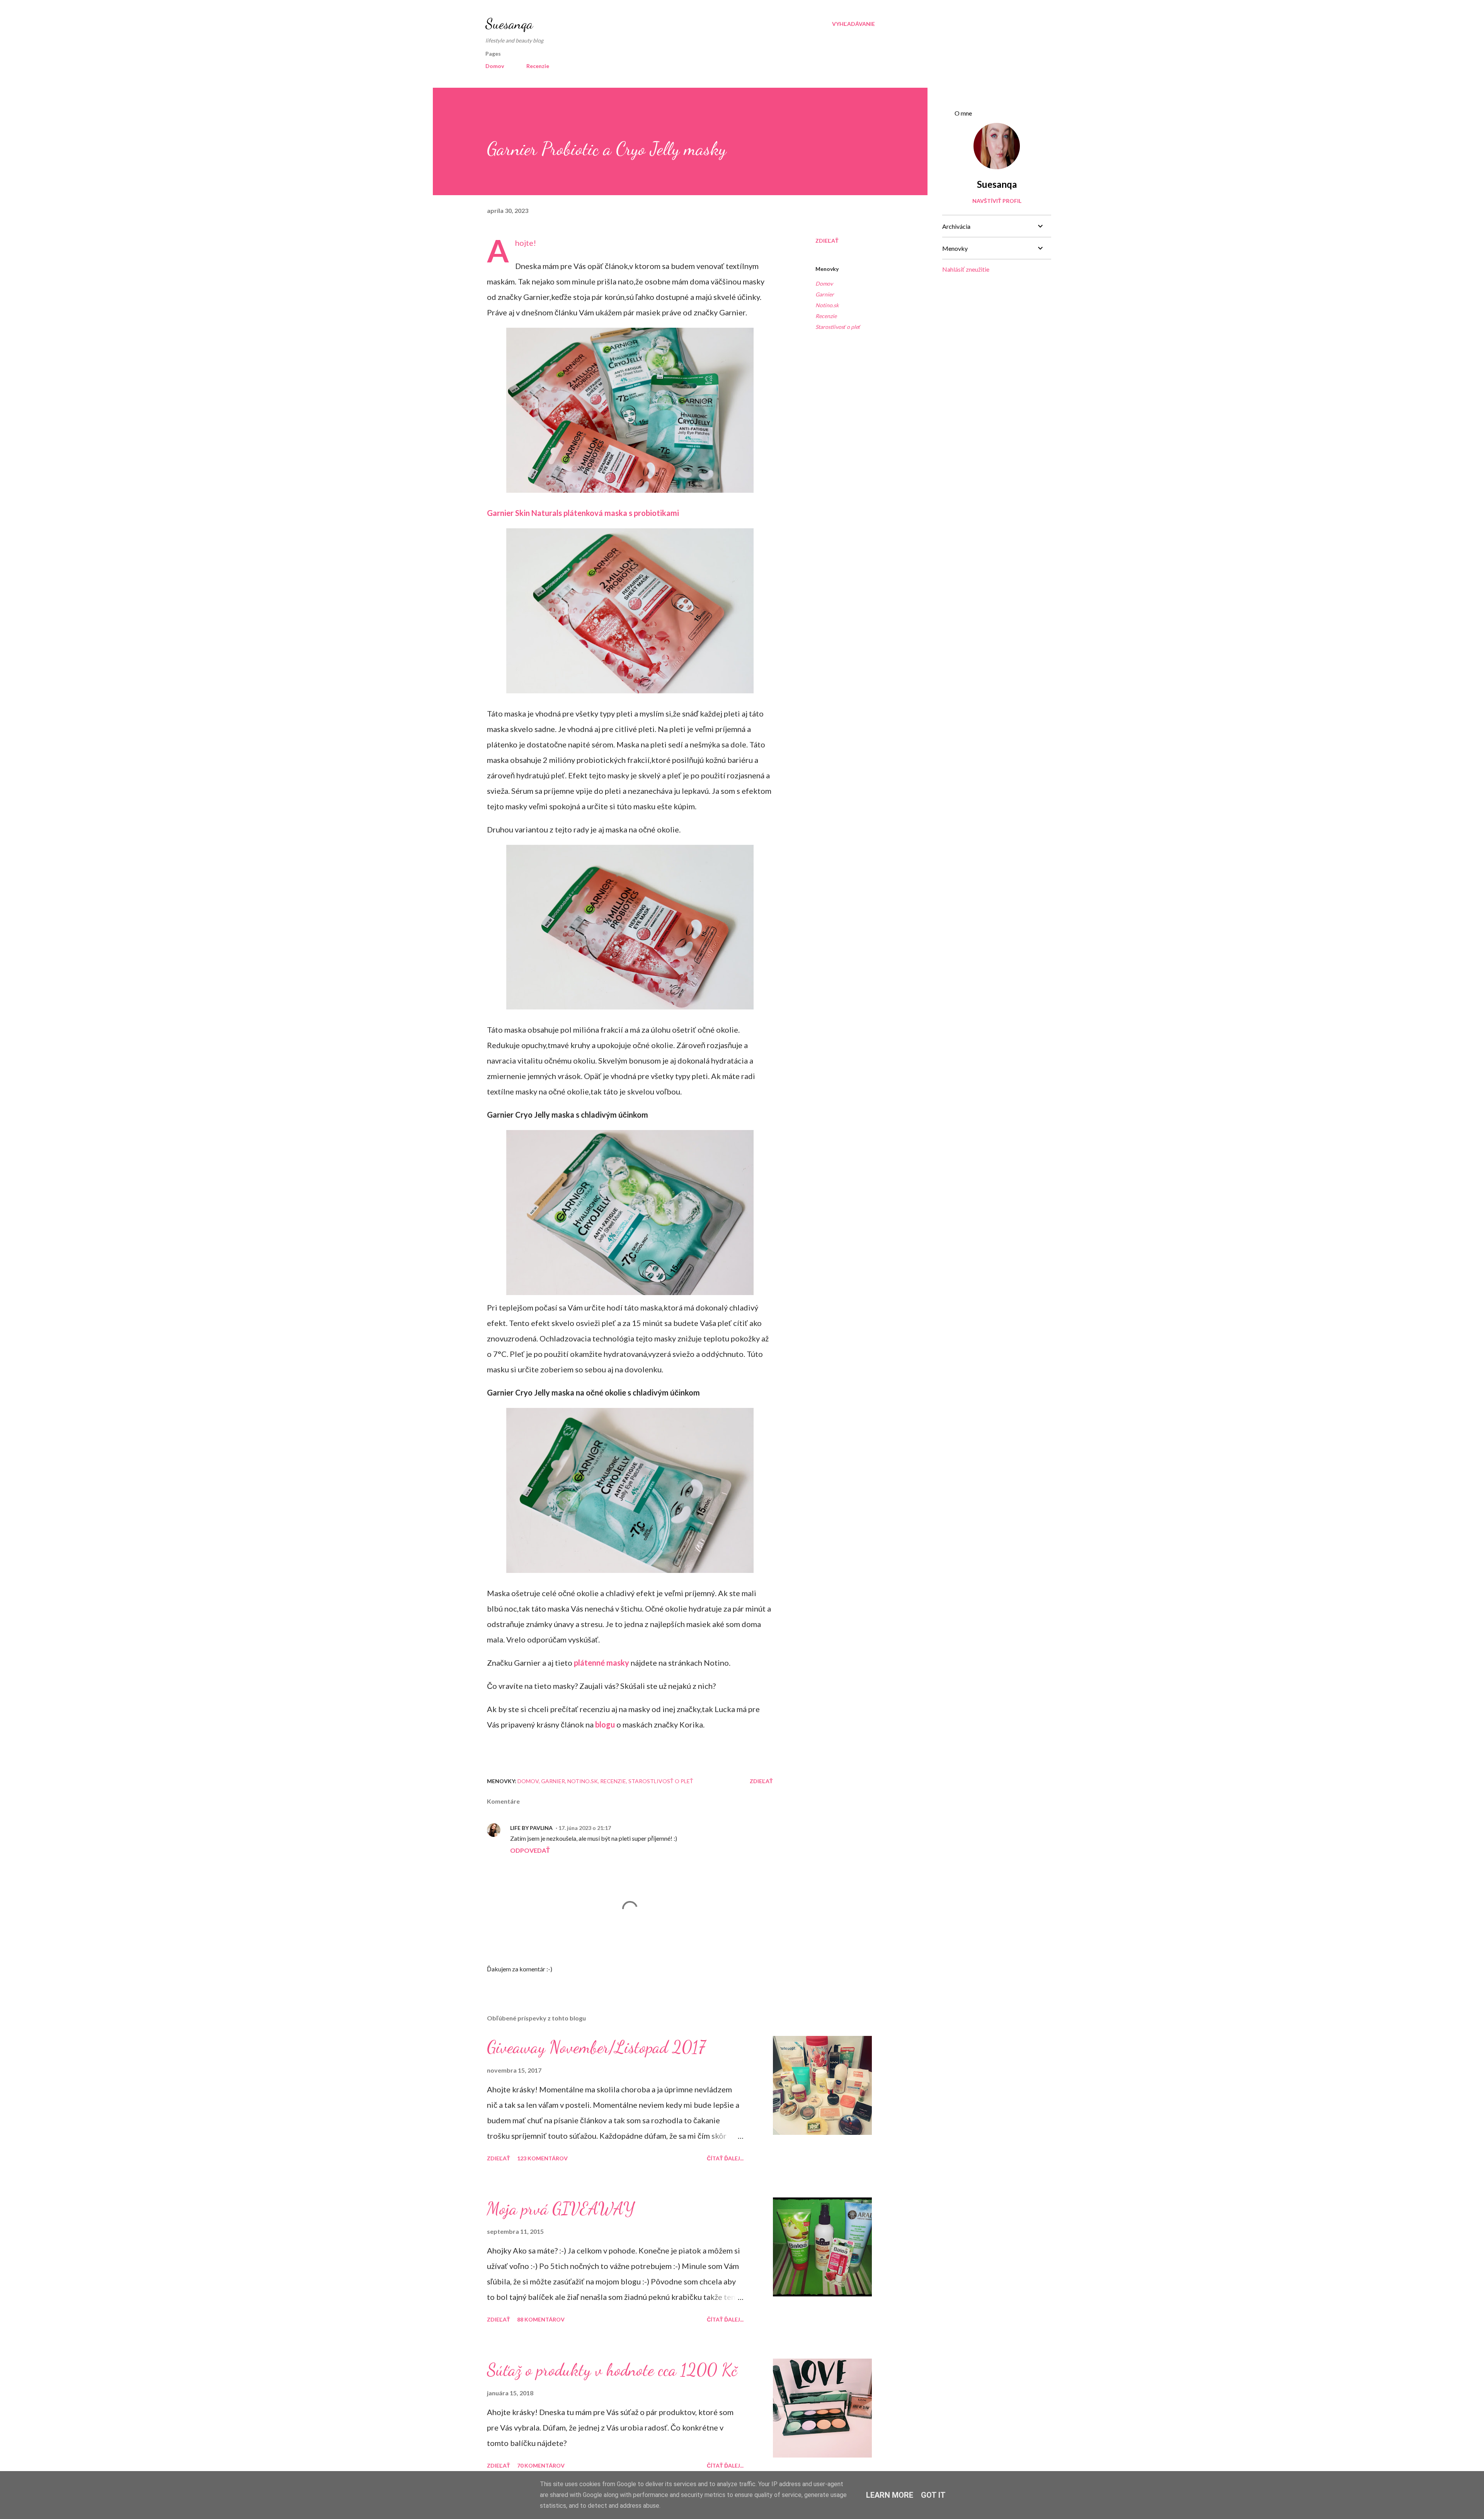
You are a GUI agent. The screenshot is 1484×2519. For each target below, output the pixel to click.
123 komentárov (542, 2158)
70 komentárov (541, 2465)
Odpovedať (530, 1850)
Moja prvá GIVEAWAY (561, 2209)
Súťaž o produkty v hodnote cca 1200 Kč (612, 2370)
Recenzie (538, 66)
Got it (933, 2495)
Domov (495, 66)
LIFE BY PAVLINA (531, 1828)
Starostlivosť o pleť (838, 327)
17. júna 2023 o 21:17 (585, 1828)
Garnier (825, 294)
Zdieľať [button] (827, 241)
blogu (605, 1724)
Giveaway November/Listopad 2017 (596, 2047)
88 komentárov (541, 2319)
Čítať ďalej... (725, 2158)
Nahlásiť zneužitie (966, 269)
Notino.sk (827, 305)
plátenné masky (602, 1663)
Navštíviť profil (997, 201)
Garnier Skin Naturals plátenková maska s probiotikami (583, 513)
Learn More (890, 2495)
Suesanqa (509, 24)
